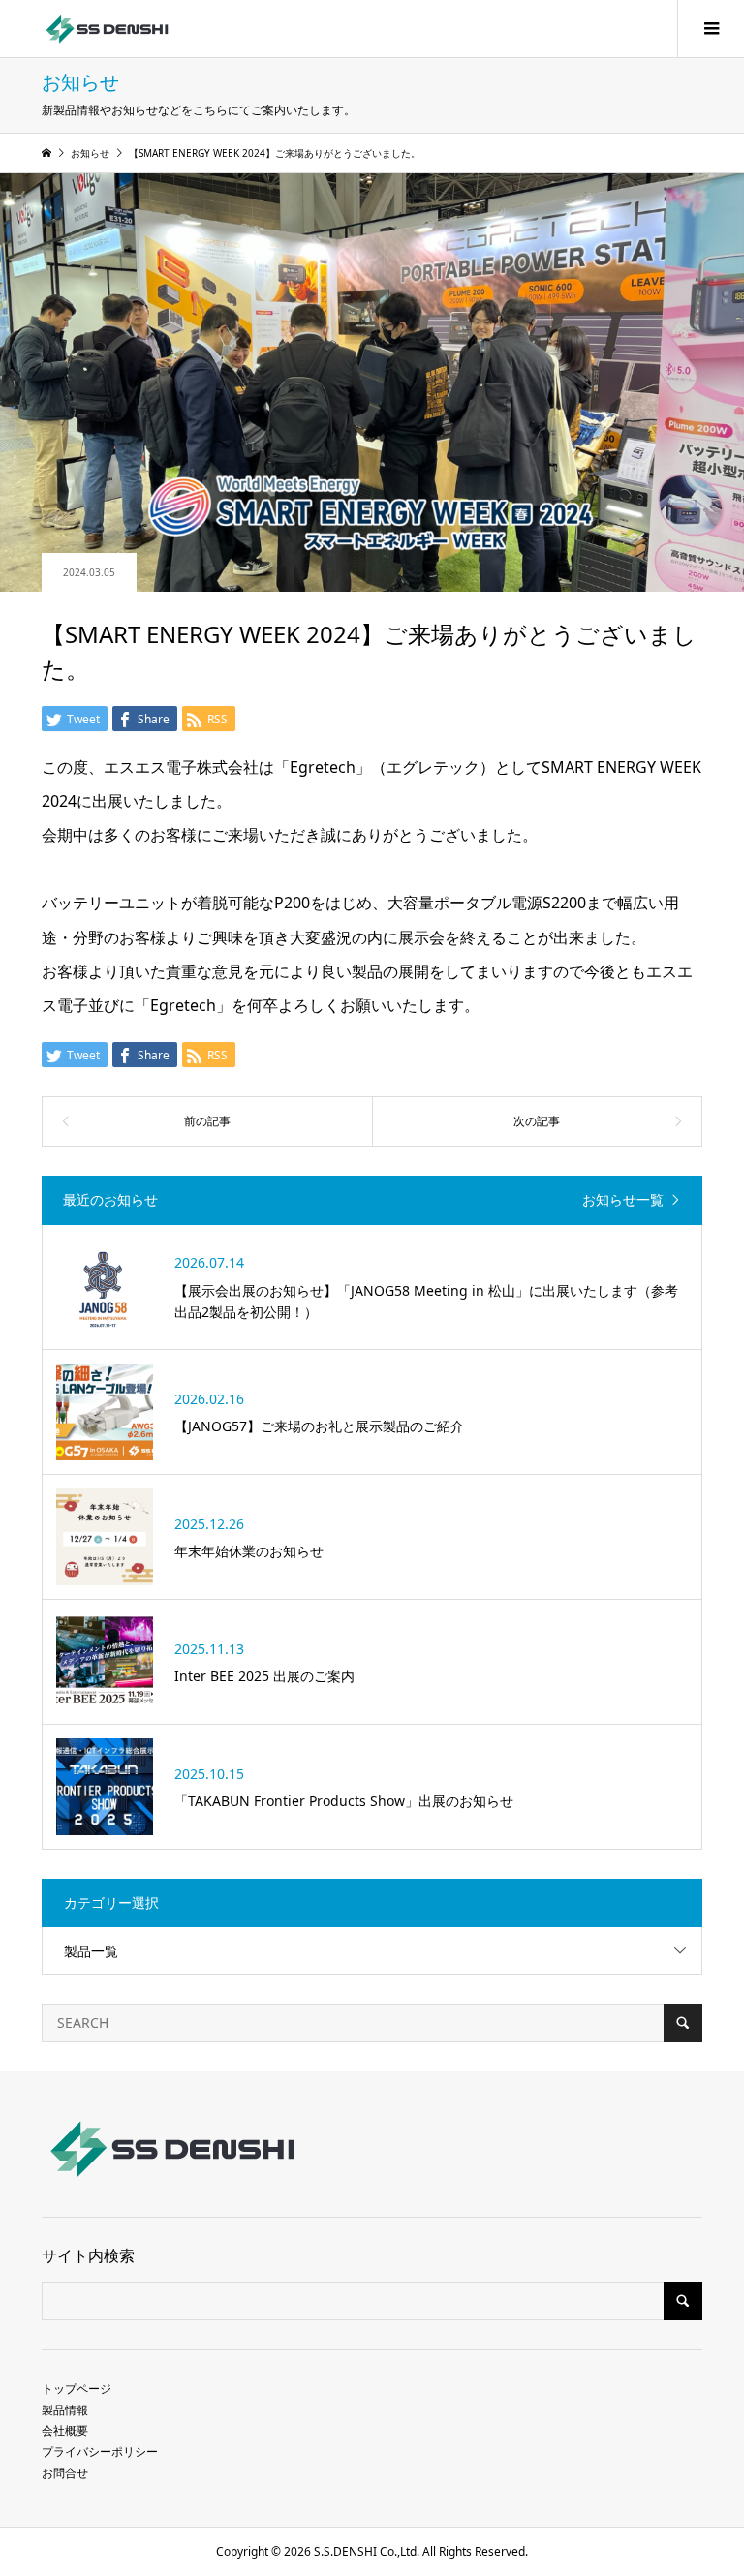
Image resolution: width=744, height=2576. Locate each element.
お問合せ (65, 2473)
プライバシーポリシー (100, 2452)
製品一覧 (91, 1951)
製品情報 (65, 2410)
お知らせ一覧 (623, 1200)
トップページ (77, 2389)
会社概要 (65, 2430)
